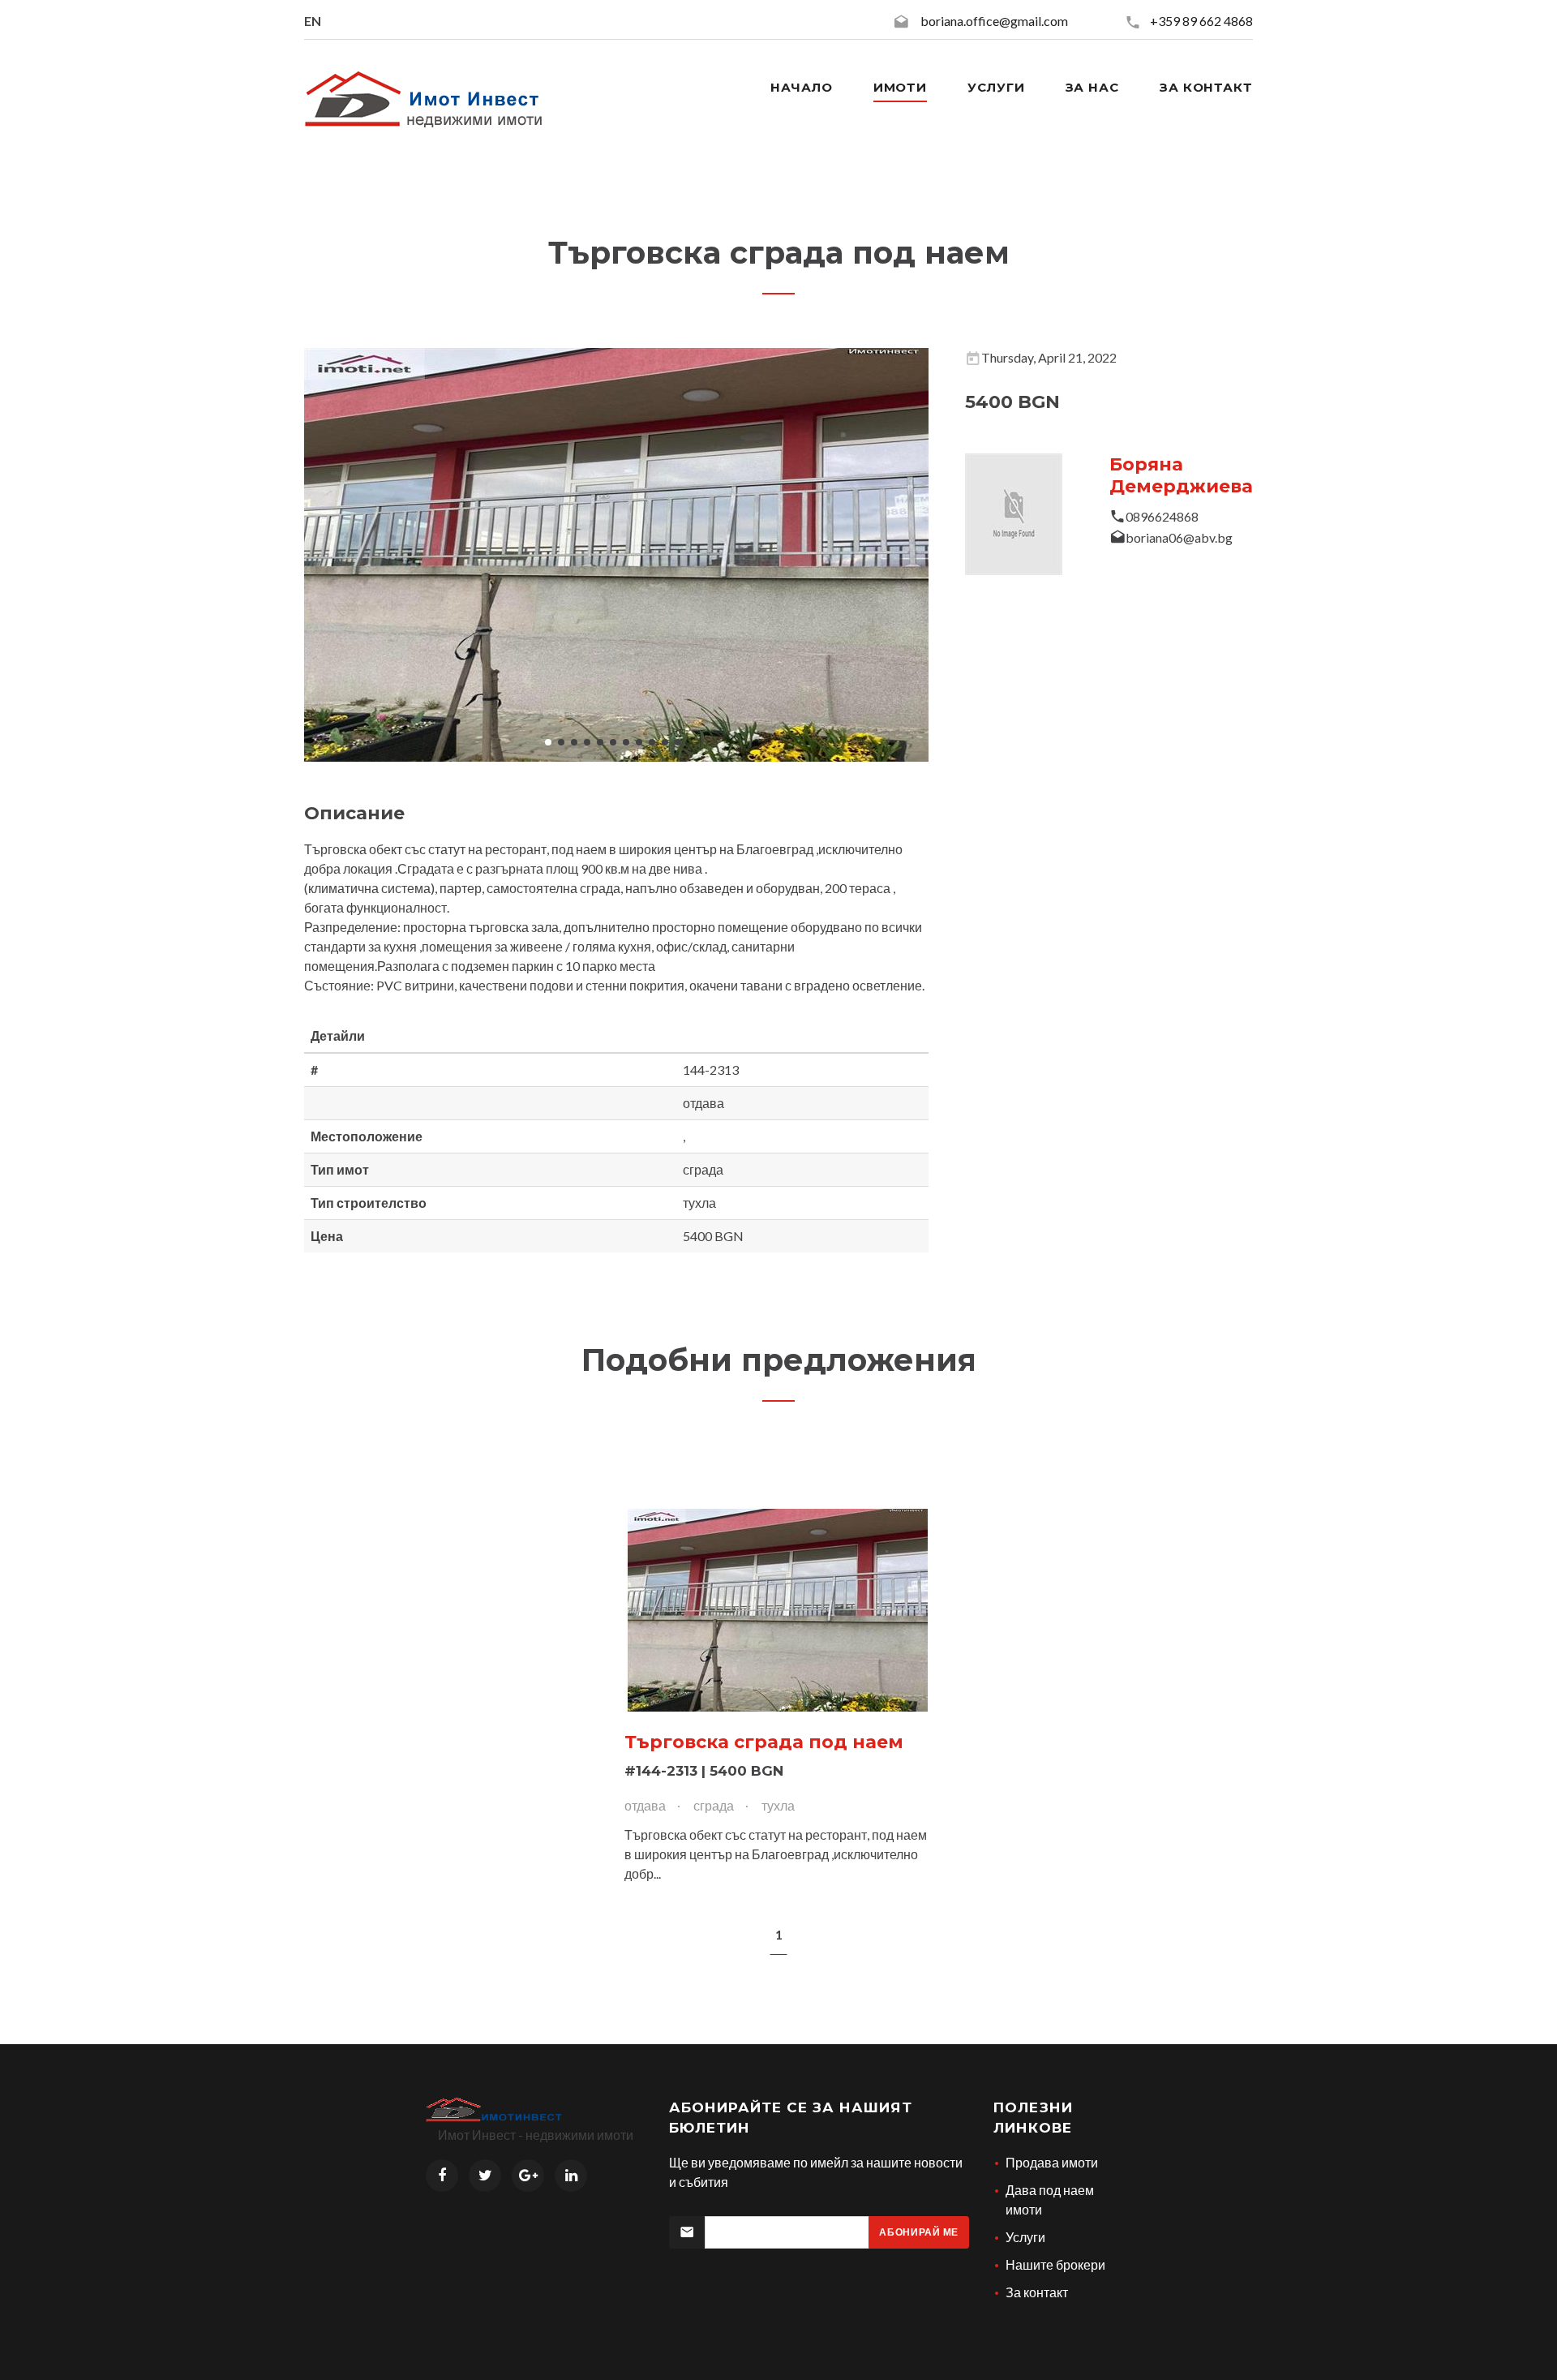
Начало (801, 87)
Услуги (996, 87)
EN (313, 21)
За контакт (1206, 87)
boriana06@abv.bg (1179, 537)
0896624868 (1162, 516)
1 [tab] (779, 1934)
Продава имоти (1052, 2162)
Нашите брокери (1055, 2264)
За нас (1092, 87)
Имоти (901, 87)
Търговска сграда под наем (764, 1742)
